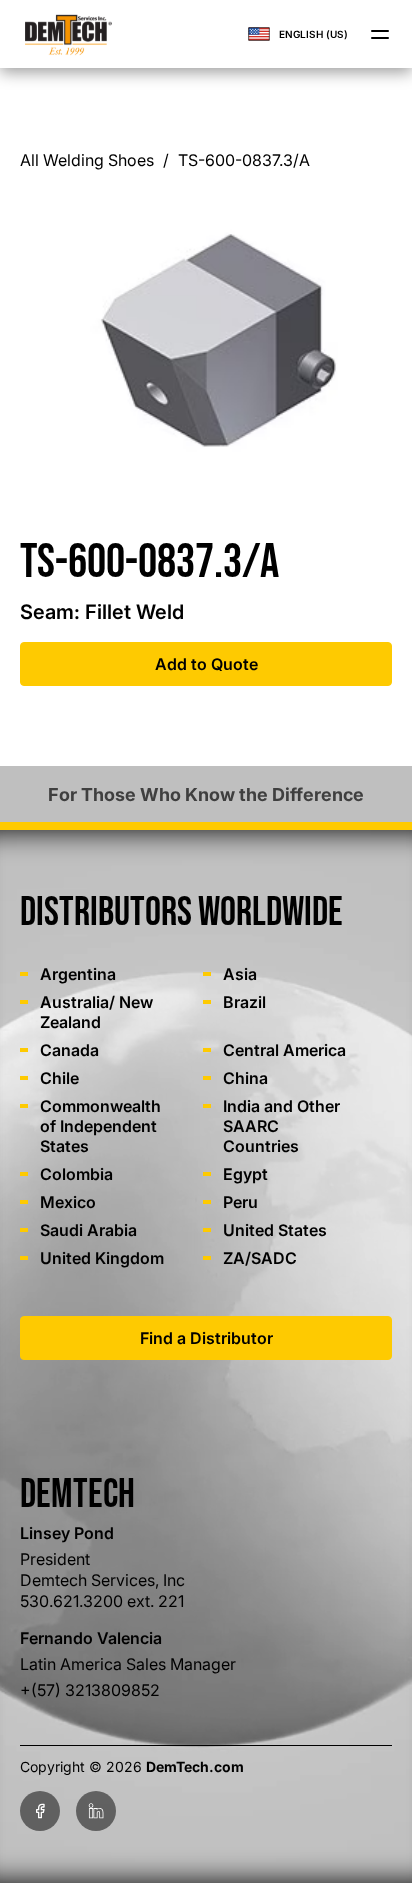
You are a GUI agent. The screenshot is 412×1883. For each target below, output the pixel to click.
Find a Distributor (206, 1338)
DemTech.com (195, 1766)
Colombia (76, 1174)
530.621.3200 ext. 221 (102, 1601)
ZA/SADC (260, 1258)
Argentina (78, 974)
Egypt (245, 1174)
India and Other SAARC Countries (281, 1126)
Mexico (68, 1202)
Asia (240, 974)
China (245, 1078)
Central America (284, 1050)
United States (275, 1230)
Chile (59, 1078)
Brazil (244, 1002)
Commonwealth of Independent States (100, 1126)
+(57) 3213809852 (90, 1690)
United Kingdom (102, 1258)
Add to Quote (206, 664)
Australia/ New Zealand (96, 1012)
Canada (69, 1050)
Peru (240, 1202)
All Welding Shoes (87, 160)
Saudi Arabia (88, 1230)
